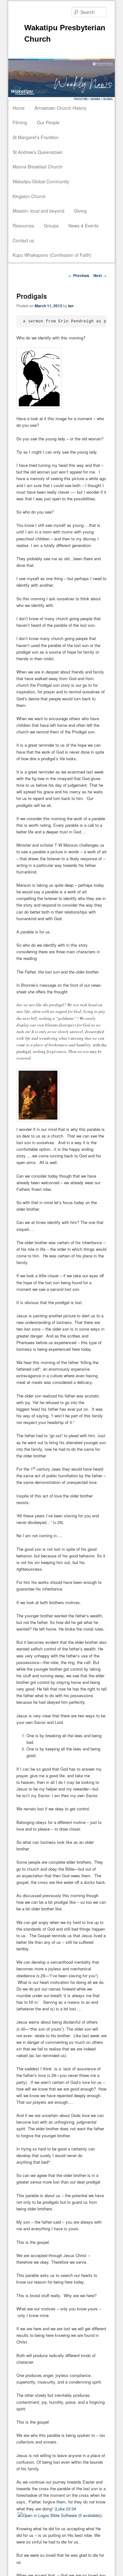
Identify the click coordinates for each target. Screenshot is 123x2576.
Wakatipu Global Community (41, 181)
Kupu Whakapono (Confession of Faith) (52, 255)
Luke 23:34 (66, 2509)
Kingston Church (29, 196)
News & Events (83, 226)
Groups (51, 226)
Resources (23, 226)
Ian (71, 306)
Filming (20, 122)
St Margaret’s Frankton (36, 137)
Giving (80, 211)
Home (19, 108)
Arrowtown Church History (60, 108)
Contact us (23, 240)
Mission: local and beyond (38, 211)
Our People (48, 122)
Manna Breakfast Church (38, 167)
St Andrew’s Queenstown (38, 152)
